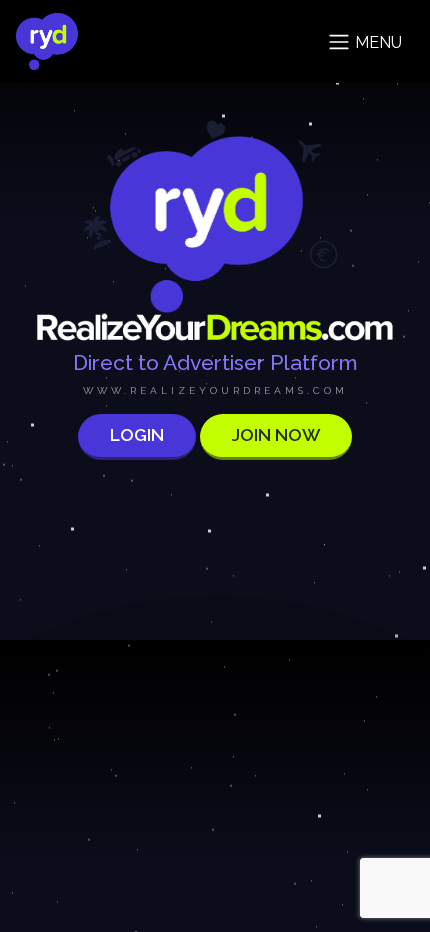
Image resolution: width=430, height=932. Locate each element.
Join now (276, 434)
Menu (376, 42)
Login (137, 434)
